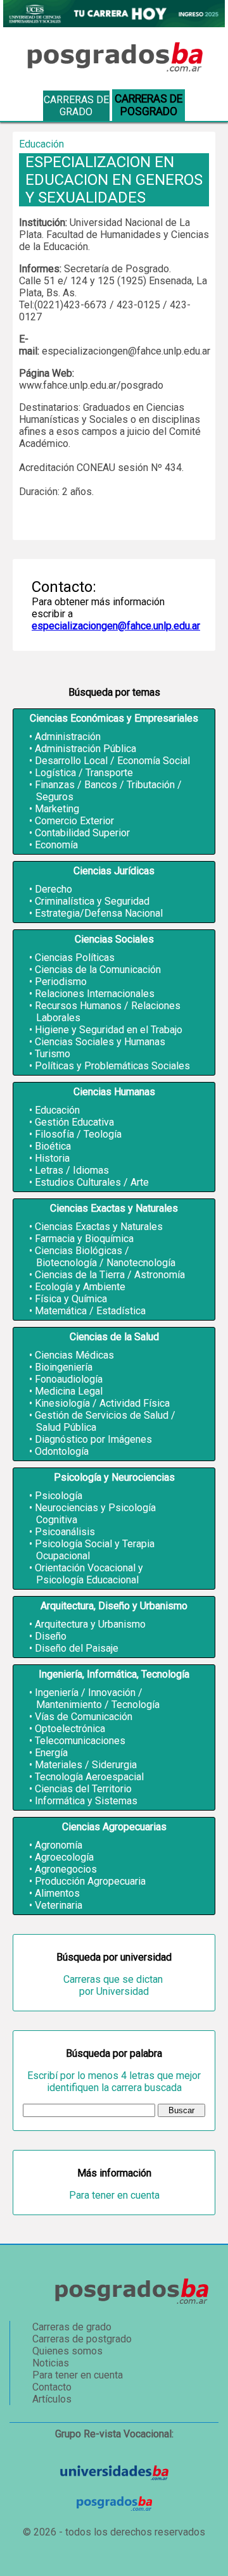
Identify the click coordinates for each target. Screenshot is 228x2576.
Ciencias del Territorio (83, 1789)
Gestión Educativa (74, 1122)
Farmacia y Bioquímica (84, 1239)
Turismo (53, 1054)
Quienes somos (67, 2351)
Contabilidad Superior (82, 833)
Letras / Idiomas (72, 1170)
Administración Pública (85, 749)
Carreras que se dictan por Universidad (114, 1985)
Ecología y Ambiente (80, 1287)
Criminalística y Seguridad (92, 901)
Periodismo (61, 982)
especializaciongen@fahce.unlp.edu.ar (116, 626)
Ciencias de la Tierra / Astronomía (110, 1275)
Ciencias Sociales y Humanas (100, 1042)
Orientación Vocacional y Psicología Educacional (89, 1574)
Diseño (51, 1636)
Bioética (53, 1146)
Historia (52, 1158)
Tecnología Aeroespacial (89, 1777)
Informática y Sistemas (86, 1801)
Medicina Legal (69, 1391)
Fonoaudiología (69, 1379)
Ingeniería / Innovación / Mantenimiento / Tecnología (97, 1699)
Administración (68, 737)
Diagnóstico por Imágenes (93, 1439)
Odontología (62, 1451)
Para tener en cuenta (114, 2195)
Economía (56, 845)
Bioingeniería (64, 1367)
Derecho (54, 889)
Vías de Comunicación (84, 1717)
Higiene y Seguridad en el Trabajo (109, 1030)
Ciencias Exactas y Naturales (99, 1227)
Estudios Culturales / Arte (92, 1182)
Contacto (52, 2387)
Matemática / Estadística (90, 1311)
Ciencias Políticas (75, 958)
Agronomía (59, 1845)
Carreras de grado (76, 106)
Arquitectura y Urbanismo (90, 1624)
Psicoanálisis (65, 1532)
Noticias (51, 2363)
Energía (51, 1753)
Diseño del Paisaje (77, 1648)
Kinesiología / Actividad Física (102, 1403)
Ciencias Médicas (74, 1355)
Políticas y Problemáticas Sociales (112, 1066)
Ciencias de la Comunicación (98, 970)
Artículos (52, 2399)
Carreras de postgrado (82, 2339)
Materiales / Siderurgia (86, 1765)
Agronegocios (66, 1869)
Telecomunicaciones (80, 1741)
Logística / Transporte (84, 773)
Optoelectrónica (70, 1729)
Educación (57, 1110)
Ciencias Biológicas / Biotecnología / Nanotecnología (105, 1257)
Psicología (59, 1496)
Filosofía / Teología (78, 1134)
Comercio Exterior (74, 821)
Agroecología (64, 1857)
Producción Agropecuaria (90, 1881)
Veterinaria (59, 1905)
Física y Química (71, 1299)
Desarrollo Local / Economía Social (112, 761)
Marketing (57, 809)
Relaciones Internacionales (95, 994)
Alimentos (57, 1893)
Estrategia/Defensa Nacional (99, 913)
